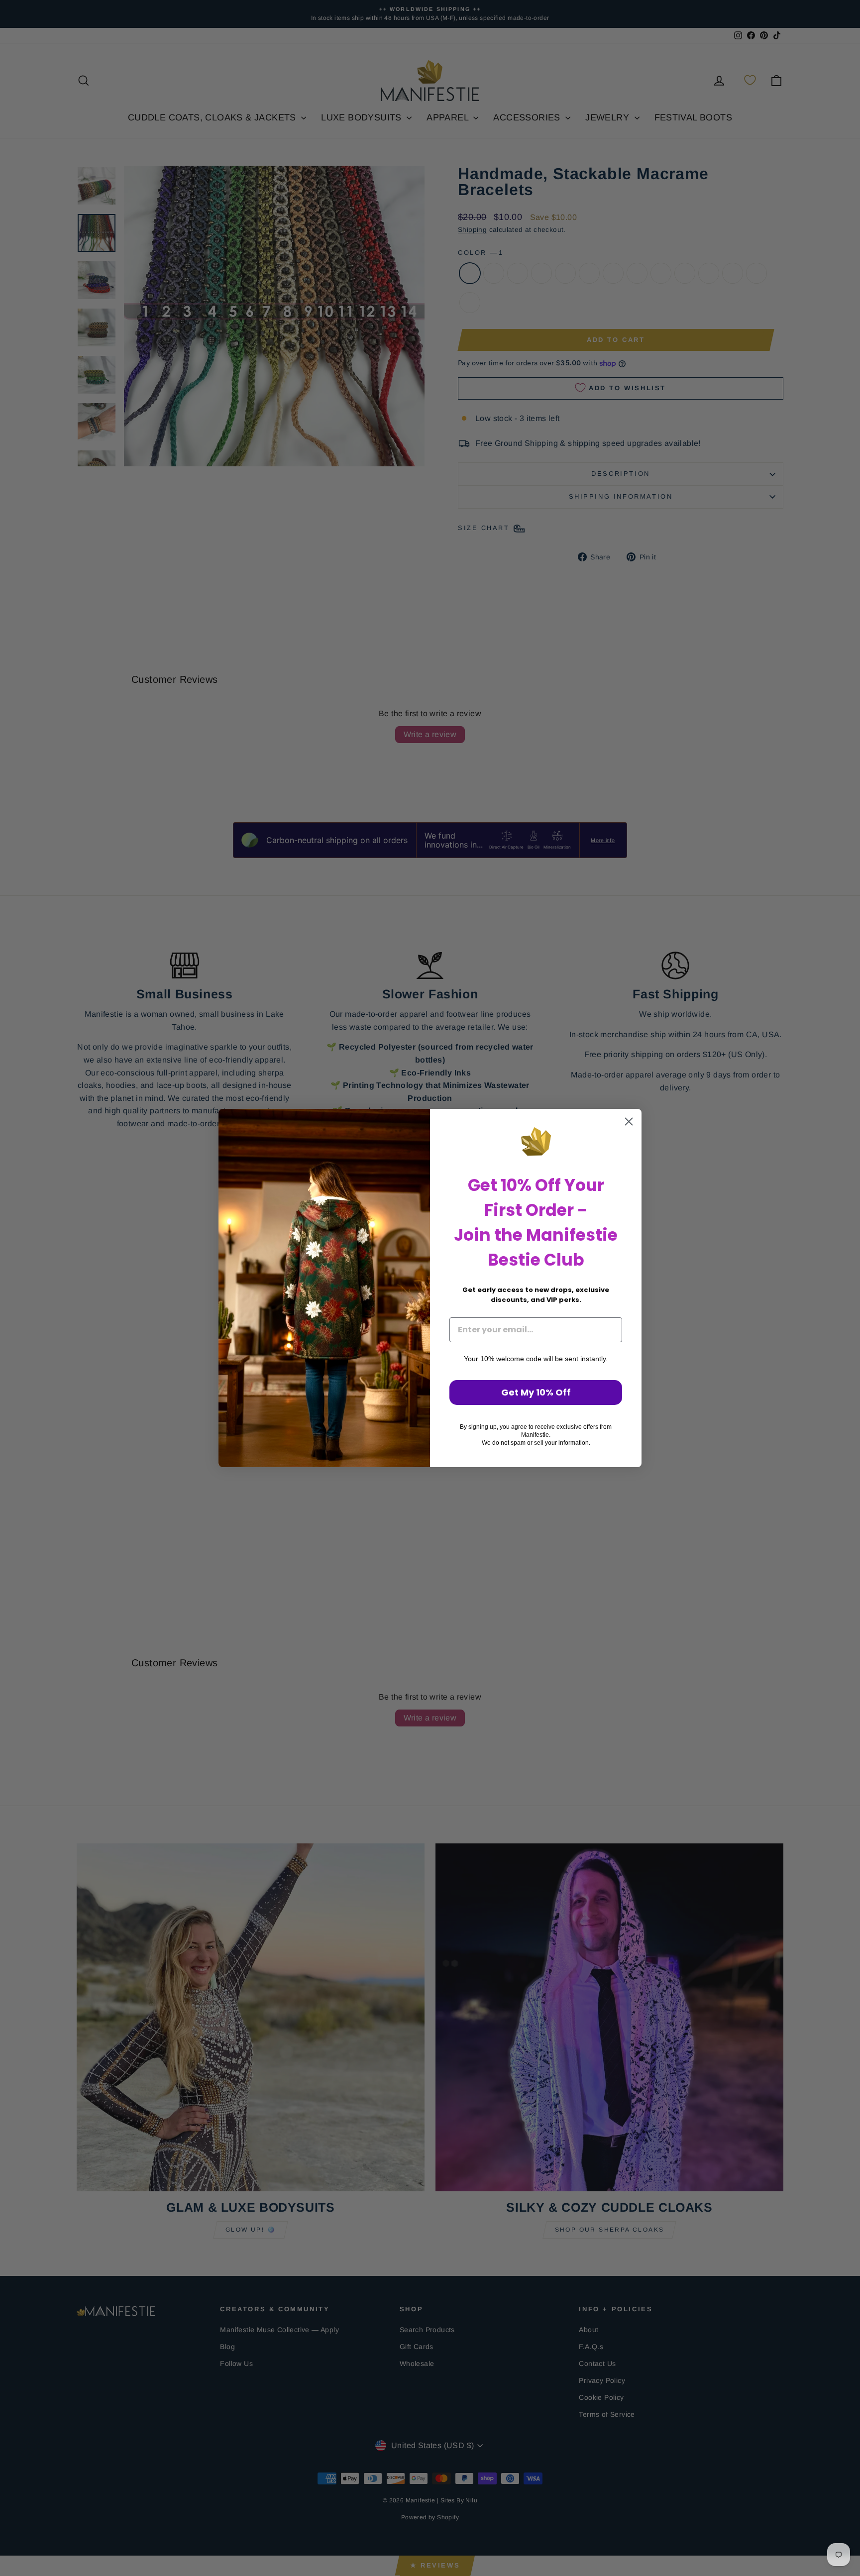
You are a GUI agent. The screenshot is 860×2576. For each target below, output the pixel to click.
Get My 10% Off (536, 1392)
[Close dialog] (629, 1122)
